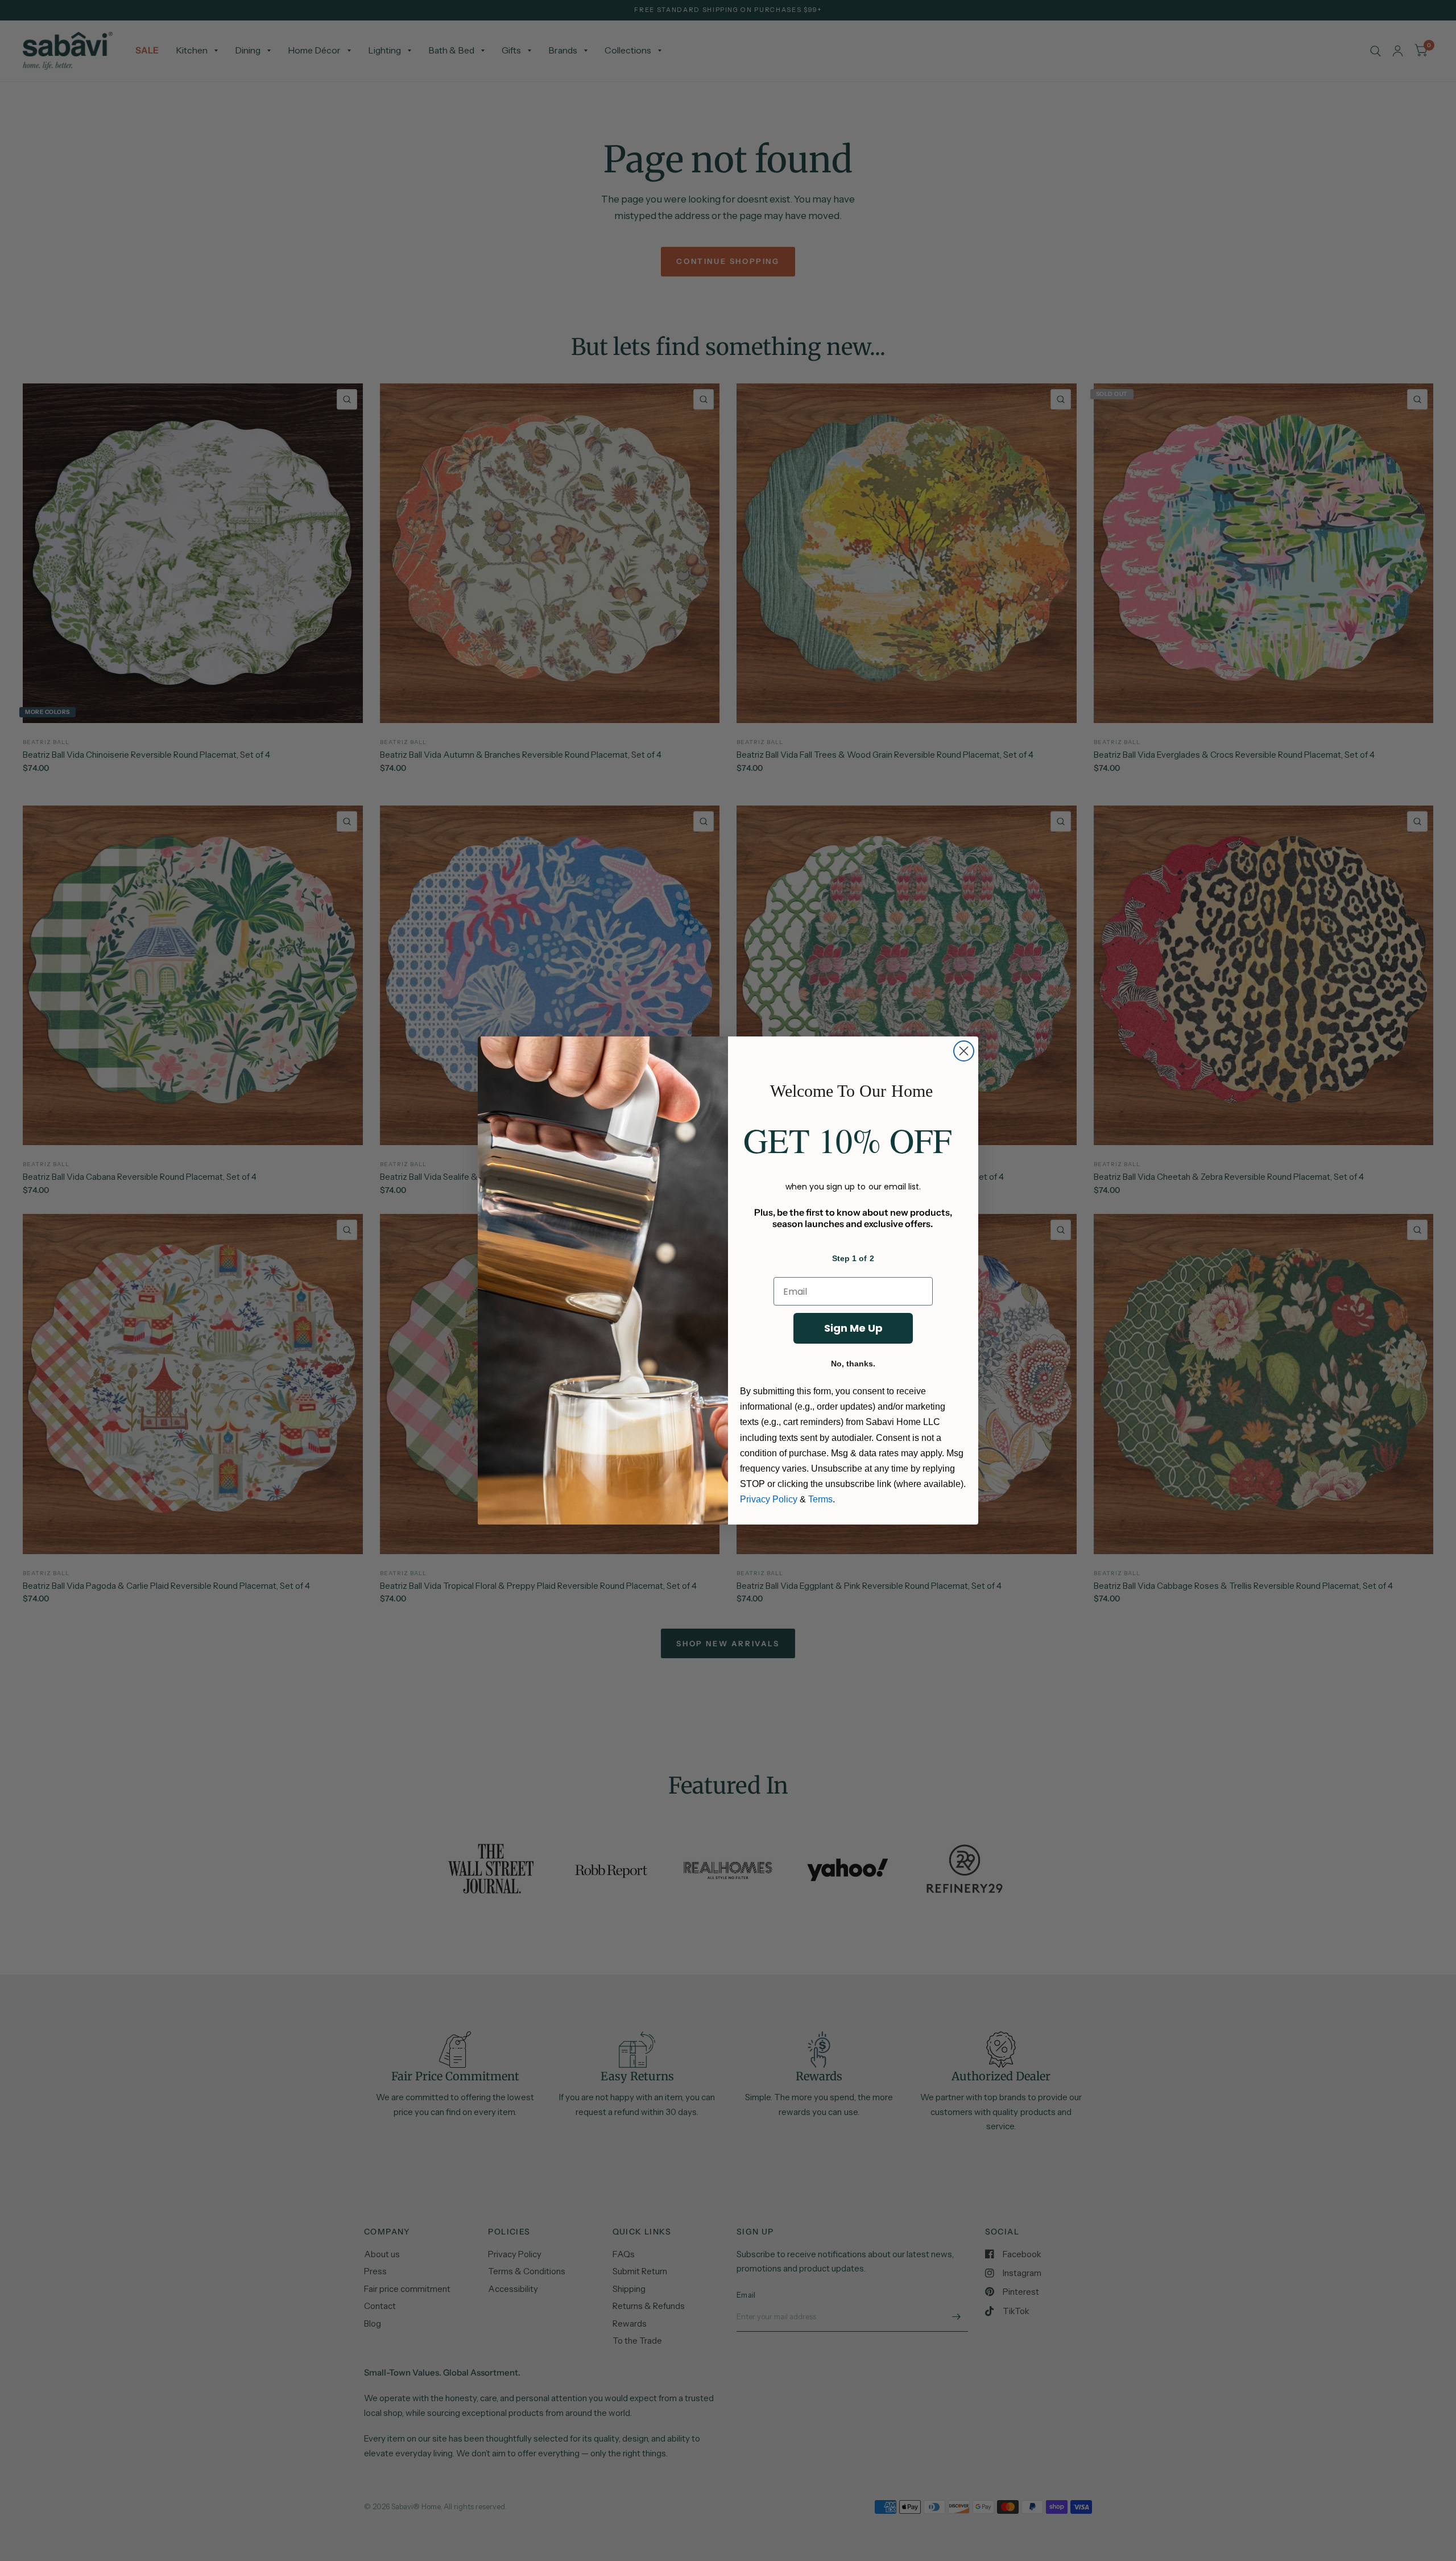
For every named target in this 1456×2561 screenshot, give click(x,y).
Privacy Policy (769, 1499)
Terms (820, 1499)
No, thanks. (853, 1364)
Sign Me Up (853, 1328)
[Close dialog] (964, 1051)
